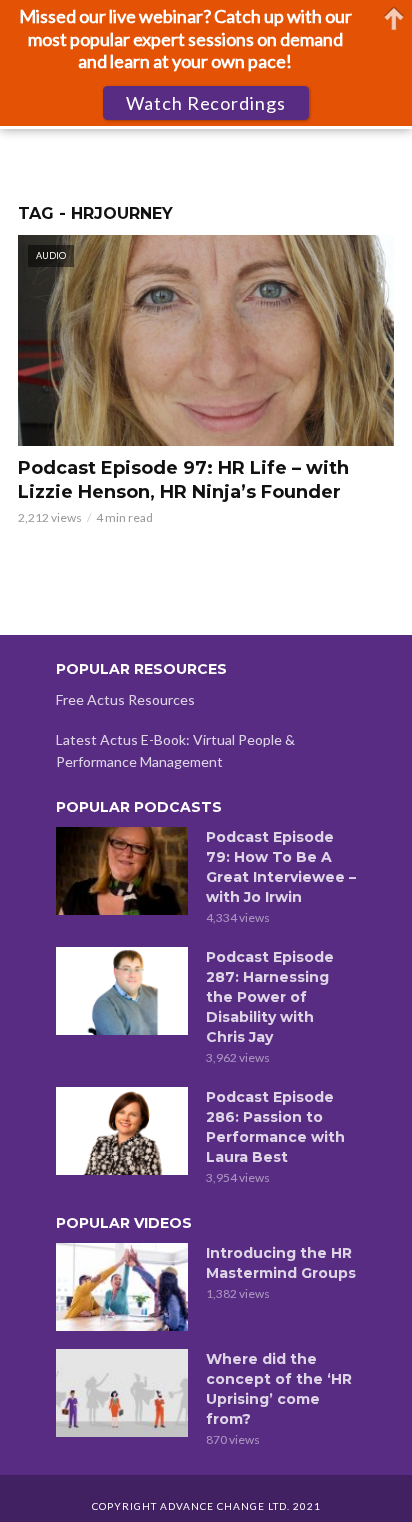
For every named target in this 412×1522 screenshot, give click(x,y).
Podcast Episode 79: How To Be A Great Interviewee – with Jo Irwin (281, 867)
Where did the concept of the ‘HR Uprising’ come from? (279, 1389)
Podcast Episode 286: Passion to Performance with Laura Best (275, 1127)
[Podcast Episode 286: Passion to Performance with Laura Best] (122, 1131)
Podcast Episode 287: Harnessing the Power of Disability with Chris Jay (270, 997)
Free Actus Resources (125, 699)
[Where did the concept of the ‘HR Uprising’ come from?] (122, 1393)
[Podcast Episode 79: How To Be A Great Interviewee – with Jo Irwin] (122, 871)
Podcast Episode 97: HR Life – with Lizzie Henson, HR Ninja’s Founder (183, 480)
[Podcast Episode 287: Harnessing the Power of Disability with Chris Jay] (122, 991)
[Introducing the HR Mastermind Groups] (122, 1287)
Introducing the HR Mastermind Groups (281, 1263)
